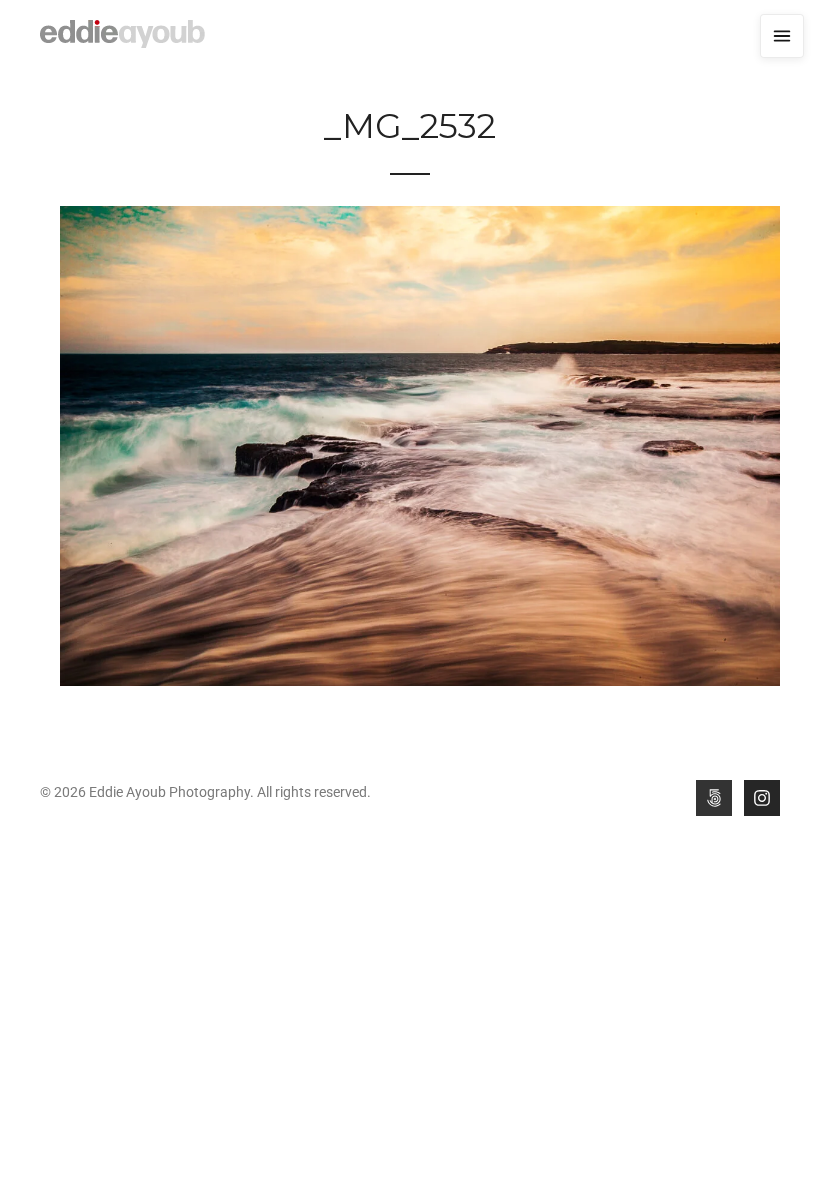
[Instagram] (762, 798)
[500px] (714, 798)
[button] (782, 36)
